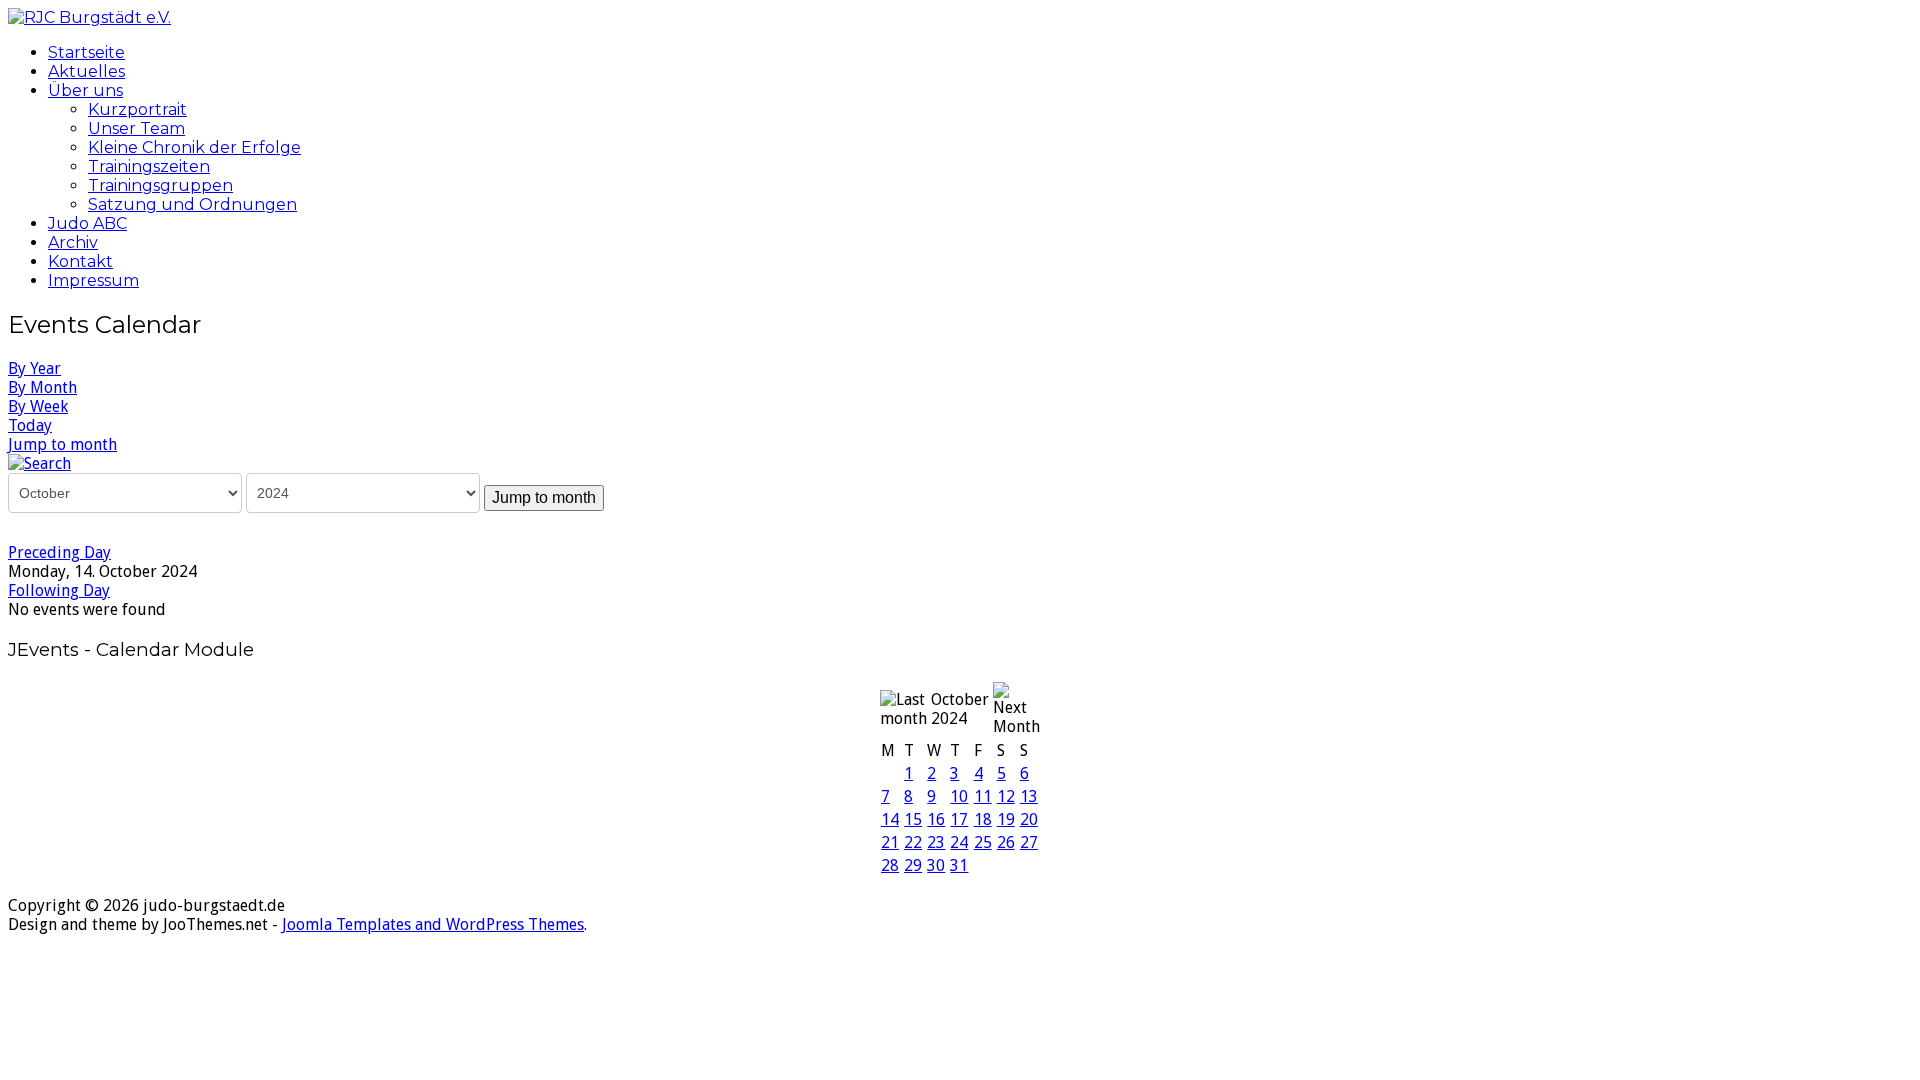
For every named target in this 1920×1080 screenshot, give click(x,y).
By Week (38, 406)
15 (913, 819)
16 (936, 819)
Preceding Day (59, 552)
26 (1006, 842)
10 (959, 796)
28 (890, 865)
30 (936, 865)
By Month (42, 387)
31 (959, 865)
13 (1029, 796)
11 (983, 796)
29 (913, 865)
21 (890, 842)
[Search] (39, 462)
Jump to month (62, 444)
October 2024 (960, 709)
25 (983, 842)
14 (890, 819)
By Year (34, 368)
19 (1006, 819)
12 (1006, 796)
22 (913, 842)
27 (1029, 842)
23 (936, 842)
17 (959, 819)
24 (959, 842)
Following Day (59, 590)
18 (983, 819)
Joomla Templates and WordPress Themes (433, 924)
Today (30, 425)
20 (1029, 819)
